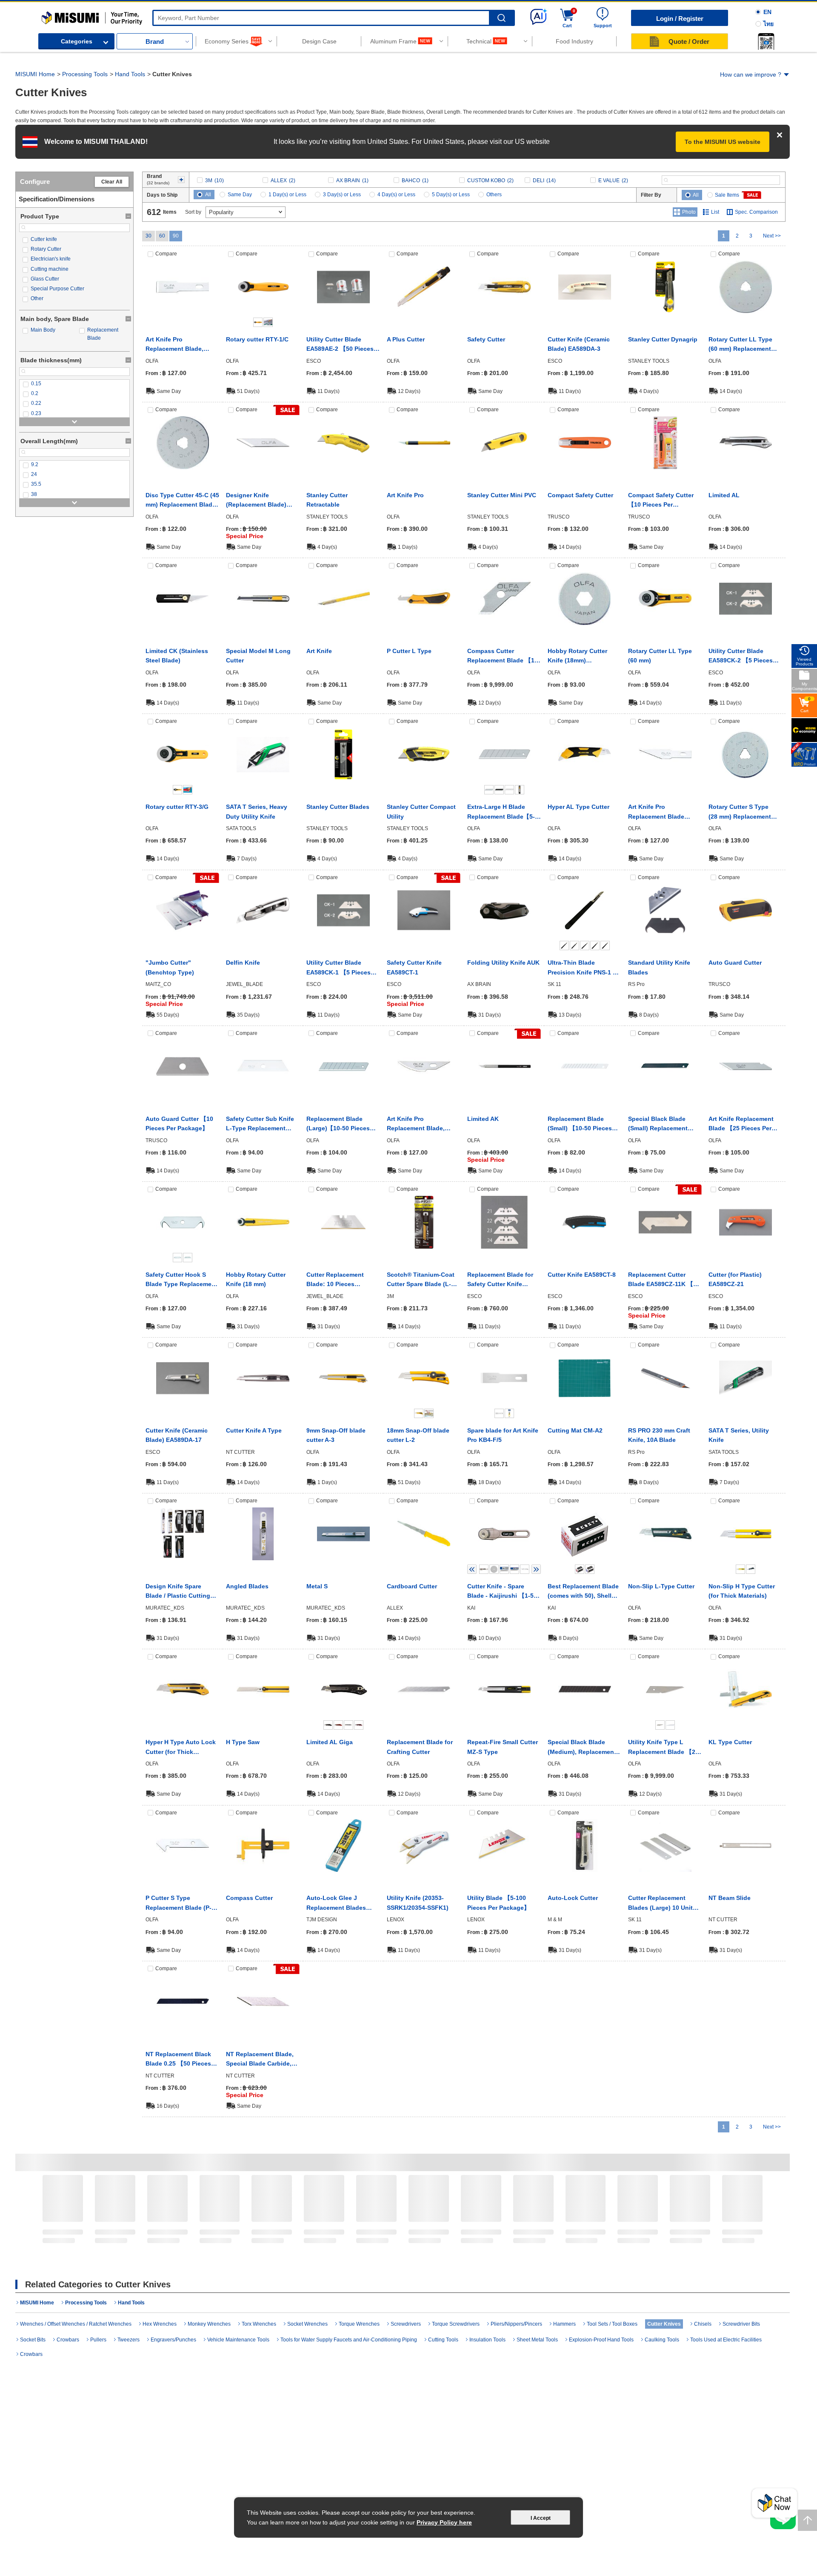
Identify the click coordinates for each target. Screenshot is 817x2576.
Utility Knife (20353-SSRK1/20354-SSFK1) (418, 1903)
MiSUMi (49, 15)
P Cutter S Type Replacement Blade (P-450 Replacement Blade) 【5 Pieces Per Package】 (182, 1903)
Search (501, 18)
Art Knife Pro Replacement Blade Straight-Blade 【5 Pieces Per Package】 (665, 812)
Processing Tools (85, 74)
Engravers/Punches (173, 2340)
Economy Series (227, 41)
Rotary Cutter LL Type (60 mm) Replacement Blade (740, 345)
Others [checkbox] (494, 195)
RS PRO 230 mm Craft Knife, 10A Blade (659, 1435)
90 (176, 236)
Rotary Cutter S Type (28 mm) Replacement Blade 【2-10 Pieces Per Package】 (743, 812)
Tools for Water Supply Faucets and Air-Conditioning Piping (249, 2248)
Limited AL (724, 495)
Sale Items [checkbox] (727, 195)
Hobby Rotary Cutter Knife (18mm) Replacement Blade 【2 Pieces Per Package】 (581, 656)
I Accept (541, 2518)
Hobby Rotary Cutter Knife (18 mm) (256, 1279)
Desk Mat (123, 2239)
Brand (155, 42)
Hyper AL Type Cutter (578, 807)
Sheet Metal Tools (537, 2340)
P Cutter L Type (409, 651)
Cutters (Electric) (310, 2239)
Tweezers (129, 2340)
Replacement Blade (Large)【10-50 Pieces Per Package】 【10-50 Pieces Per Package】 (339, 1124)
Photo (689, 212)
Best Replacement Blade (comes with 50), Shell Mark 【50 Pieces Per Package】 (583, 1592)
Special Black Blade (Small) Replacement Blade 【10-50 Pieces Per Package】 (664, 1124)
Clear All (112, 182)
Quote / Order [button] (689, 42)
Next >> (772, 236)
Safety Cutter (486, 339)
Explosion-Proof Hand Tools (601, 2340)
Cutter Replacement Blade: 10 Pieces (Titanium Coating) (335, 1280)
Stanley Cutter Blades (338, 807)
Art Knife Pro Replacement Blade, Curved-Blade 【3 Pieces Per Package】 (423, 1124)
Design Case (319, 41)
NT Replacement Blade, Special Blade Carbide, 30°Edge (260, 2060)
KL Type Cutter (730, 1742)
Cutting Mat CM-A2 (575, 1430)
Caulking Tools (662, 2340)
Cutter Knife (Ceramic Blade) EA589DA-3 (579, 344)
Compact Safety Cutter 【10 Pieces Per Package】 (661, 501)
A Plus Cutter (406, 339)
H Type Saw (243, 1742)
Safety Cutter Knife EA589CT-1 (414, 967)
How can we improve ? (751, 75)
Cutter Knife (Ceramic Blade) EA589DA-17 (177, 1435)
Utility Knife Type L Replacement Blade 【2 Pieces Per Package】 (662, 1748)
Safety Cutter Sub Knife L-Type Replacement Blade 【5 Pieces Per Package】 (260, 1124)
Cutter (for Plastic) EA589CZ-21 (735, 1279)
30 (149, 236)
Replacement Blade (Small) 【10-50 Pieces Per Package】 (580, 1124)
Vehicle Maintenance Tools (238, 2340)
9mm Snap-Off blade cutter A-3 (336, 1435)
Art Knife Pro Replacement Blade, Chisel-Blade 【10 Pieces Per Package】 (182, 345)
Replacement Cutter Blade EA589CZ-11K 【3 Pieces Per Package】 (662, 1280)
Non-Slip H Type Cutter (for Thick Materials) (742, 1591)
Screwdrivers (365, 2239)
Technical (479, 41)
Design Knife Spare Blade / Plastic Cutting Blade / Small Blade (178, 1592)
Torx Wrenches (259, 2324)
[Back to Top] (807, 2520)
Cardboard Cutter (412, 1586)
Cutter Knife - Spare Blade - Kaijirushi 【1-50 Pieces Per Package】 (502, 1592)
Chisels (703, 2324)
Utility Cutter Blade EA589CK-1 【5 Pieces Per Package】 (339, 968)
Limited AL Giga (330, 1742)
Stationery (183, 2239)
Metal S (317, 1586)
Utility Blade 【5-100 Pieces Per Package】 (498, 1903)
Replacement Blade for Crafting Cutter (420, 1747)
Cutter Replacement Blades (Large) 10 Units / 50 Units (664, 1903)
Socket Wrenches (307, 2324)
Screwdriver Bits (741, 2324)
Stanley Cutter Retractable (327, 500)
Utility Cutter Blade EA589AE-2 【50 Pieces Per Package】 (340, 345)
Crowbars (68, 2340)
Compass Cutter (249, 1898)
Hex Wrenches (546, 2239)
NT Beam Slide (730, 1898)
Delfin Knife (243, 963)
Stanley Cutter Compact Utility (421, 811)
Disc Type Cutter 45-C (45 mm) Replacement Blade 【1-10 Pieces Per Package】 (182, 501)
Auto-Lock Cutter (573, 1898)
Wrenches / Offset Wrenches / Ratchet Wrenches (76, 2324)
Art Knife (319, 651)
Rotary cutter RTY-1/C (257, 339)
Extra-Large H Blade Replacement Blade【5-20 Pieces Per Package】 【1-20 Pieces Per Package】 (503, 812)
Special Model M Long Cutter (258, 656)
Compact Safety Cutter (580, 495)
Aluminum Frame (393, 41)
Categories (77, 41)
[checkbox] (74, 239)
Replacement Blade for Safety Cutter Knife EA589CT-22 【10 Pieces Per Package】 (502, 1280)
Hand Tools (130, 74)
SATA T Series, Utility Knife (739, 1435)
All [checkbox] (208, 195)
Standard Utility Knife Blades (659, 967)
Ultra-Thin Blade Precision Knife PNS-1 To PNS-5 (584, 968)
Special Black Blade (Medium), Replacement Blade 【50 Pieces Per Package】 (582, 1748)
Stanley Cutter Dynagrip (663, 339)
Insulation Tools (487, 2340)
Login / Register (680, 19)
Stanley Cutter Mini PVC (502, 495)
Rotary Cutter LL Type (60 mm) (660, 656)
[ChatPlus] (774, 2506)
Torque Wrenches (359, 2324)
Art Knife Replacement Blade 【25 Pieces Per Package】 (741, 1124)
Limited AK (483, 1119)
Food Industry (574, 41)
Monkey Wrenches (209, 2324)
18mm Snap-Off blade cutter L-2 (418, 1435)
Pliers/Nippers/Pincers (493, 2239)
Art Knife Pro (405, 495)
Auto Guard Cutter (735, 963)
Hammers (564, 2324)
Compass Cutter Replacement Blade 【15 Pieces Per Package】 (503, 656)
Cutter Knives (68, 2239)
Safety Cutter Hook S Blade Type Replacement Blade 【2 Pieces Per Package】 (181, 1280)
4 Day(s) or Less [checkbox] (396, 195)
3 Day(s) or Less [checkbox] (342, 195)
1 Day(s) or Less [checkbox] (287, 195)
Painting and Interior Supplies (607, 2242)
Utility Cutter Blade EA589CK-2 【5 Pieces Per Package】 (741, 656)
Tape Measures (726, 2239)
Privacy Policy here (444, 2522)
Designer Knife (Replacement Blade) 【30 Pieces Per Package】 (256, 501)
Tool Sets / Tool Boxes (666, 2242)
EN (767, 12)
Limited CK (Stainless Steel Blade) (177, 656)
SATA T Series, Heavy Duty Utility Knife (257, 811)
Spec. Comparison (756, 212)
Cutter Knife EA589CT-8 (582, 1275)
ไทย (768, 24)
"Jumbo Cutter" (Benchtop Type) (170, 967)
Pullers (98, 2340)
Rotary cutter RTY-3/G (177, 807)
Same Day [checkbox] (240, 195)
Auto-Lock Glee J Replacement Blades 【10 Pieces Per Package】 (336, 1903)
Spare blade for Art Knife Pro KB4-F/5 (503, 1435)
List (715, 212)
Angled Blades (247, 1586)
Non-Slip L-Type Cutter (661, 1586)
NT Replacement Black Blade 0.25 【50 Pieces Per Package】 (178, 2060)
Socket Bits (33, 2340)
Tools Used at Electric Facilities (726, 2340)
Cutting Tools (425, 2239)
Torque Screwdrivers (456, 2324)
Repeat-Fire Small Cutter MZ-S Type (503, 1747)
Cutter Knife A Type (254, 1430)
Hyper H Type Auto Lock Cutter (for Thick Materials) (181, 1748)
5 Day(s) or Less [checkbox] (451, 195)
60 (162, 236)
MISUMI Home (35, 74)
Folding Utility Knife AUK (503, 963)
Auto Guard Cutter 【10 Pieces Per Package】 (179, 1123)
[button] (766, 41)
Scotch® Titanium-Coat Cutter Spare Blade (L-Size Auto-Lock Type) (421, 1280)
